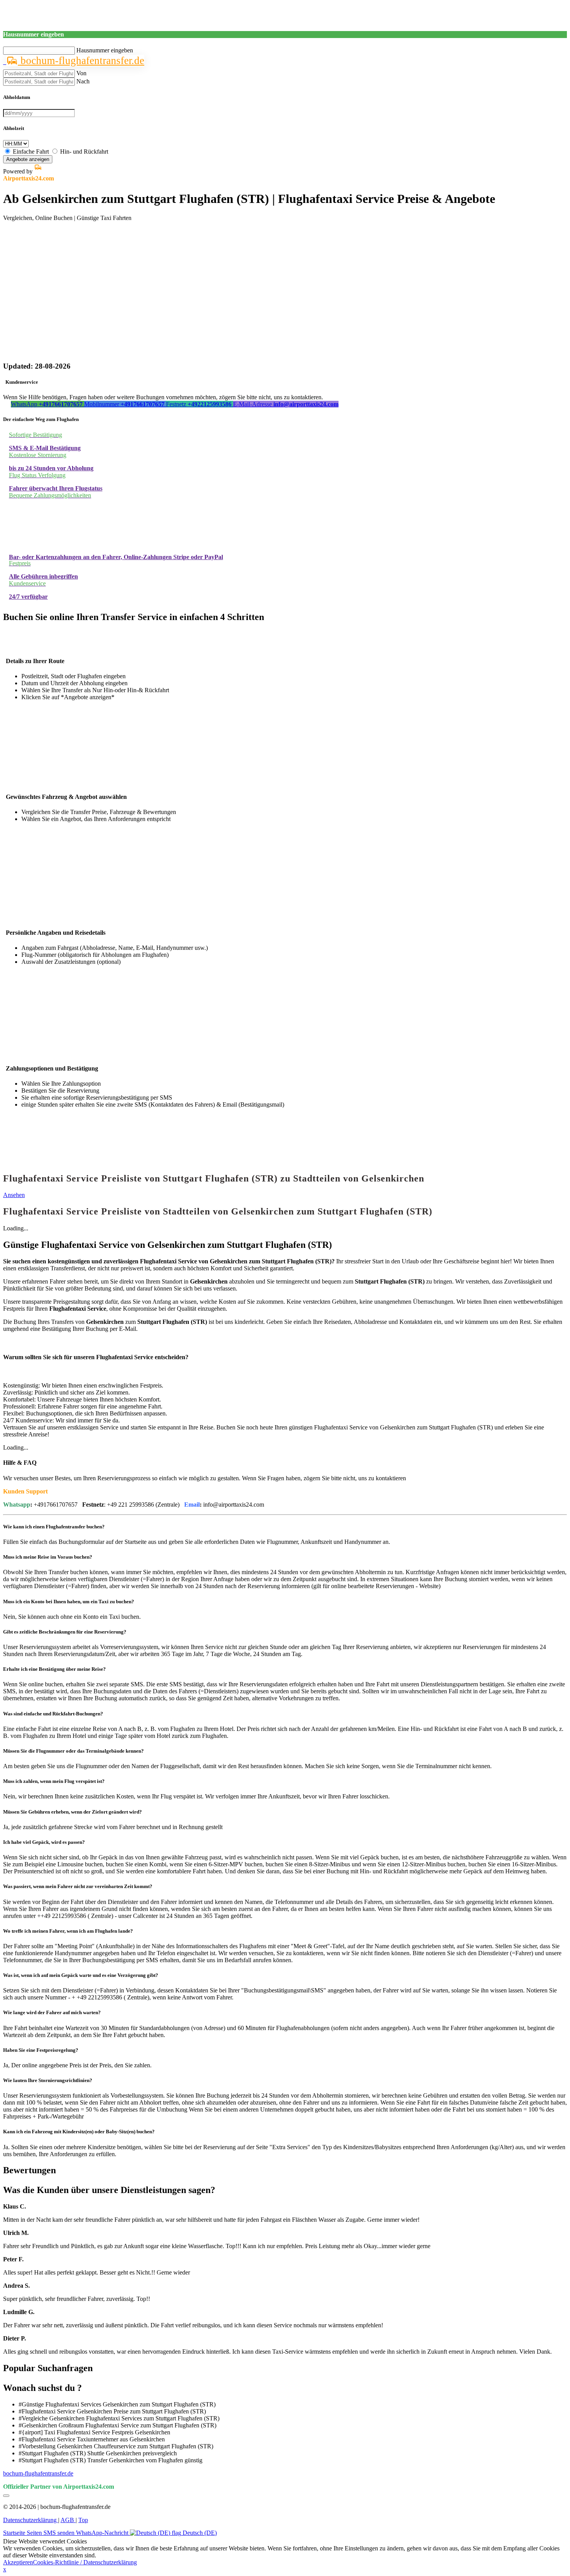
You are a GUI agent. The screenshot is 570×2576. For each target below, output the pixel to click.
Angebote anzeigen (28, 159)
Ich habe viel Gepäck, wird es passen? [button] (44, 1842)
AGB (68, 2520)
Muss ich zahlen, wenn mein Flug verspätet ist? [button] (54, 1781)
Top (83, 2520)
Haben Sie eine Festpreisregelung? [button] (41, 2050)
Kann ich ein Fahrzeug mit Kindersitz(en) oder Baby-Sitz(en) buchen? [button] (79, 2132)
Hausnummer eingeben (105, 50)
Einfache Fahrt (31, 152)
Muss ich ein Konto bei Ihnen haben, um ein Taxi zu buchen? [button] (69, 1602)
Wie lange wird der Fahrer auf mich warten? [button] (52, 2012)
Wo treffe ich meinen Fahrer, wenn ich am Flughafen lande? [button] (68, 1931)
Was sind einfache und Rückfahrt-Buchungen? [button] (53, 1714)
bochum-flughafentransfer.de (81, 61)
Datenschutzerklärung (31, 2520)
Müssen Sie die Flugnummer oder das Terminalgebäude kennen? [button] (73, 1751)
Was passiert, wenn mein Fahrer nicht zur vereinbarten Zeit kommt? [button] (78, 1886)
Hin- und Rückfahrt (84, 152)
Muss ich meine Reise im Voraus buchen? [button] (48, 1557)
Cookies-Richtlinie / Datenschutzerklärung (85, 2562)
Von (81, 73)
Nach (83, 81)
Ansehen (14, 1195)
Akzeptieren (18, 2562)
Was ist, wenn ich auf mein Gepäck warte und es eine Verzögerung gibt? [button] (81, 1975)
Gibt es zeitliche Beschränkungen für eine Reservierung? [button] (65, 1632)
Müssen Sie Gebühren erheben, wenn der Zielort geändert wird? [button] (73, 1812)
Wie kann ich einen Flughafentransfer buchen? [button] (54, 1527)
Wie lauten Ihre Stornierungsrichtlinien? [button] (48, 2080)
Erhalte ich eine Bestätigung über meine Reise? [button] (54, 1669)
